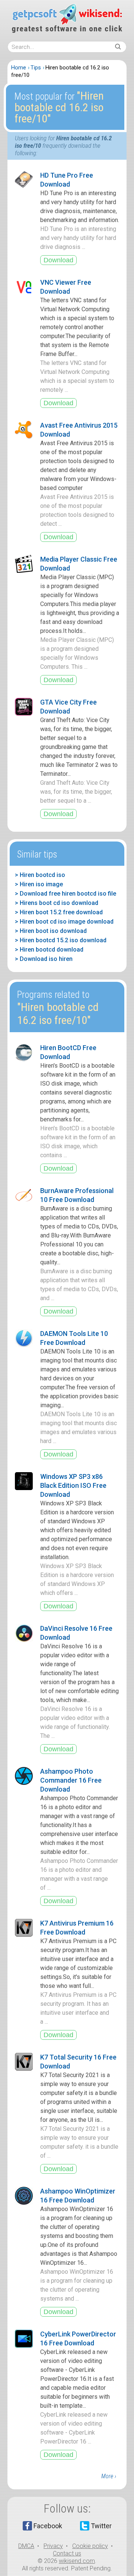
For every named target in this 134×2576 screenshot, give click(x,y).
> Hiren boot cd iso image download (64, 922)
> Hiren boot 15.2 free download (59, 912)
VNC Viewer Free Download (66, 287)
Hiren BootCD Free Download (68, 1052)
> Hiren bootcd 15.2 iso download (61, 940)
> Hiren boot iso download (51, 931)
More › (109, 2476)
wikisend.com (77, 2561)
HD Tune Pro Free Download (67, 180)
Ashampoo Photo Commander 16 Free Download (71, 1780)
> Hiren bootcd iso (40, 875)
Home (19, 68)
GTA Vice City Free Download (68, 707)
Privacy (53, 2546)
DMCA (26, 2546)
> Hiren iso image (39, 884)
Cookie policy (90, 2546)
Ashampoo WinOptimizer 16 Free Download (78, 2196)
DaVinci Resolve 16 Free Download (76, 1633)
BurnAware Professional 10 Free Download (77, 1195)
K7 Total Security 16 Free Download (78, 2062)
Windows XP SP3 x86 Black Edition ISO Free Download (73, 1485)
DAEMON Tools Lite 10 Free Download (74, 1338)
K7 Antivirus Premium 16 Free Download (77, 1928)
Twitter (101, 2526)
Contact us (67, 2553)
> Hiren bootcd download (49, 950)
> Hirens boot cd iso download (57, 903)
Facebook (48, 2526)
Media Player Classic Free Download (79, 564)
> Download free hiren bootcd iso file (66, 894)
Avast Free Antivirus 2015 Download (79, 430)
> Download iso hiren (44, 959)
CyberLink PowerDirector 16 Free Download (78, 2338)
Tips (36, 68)
